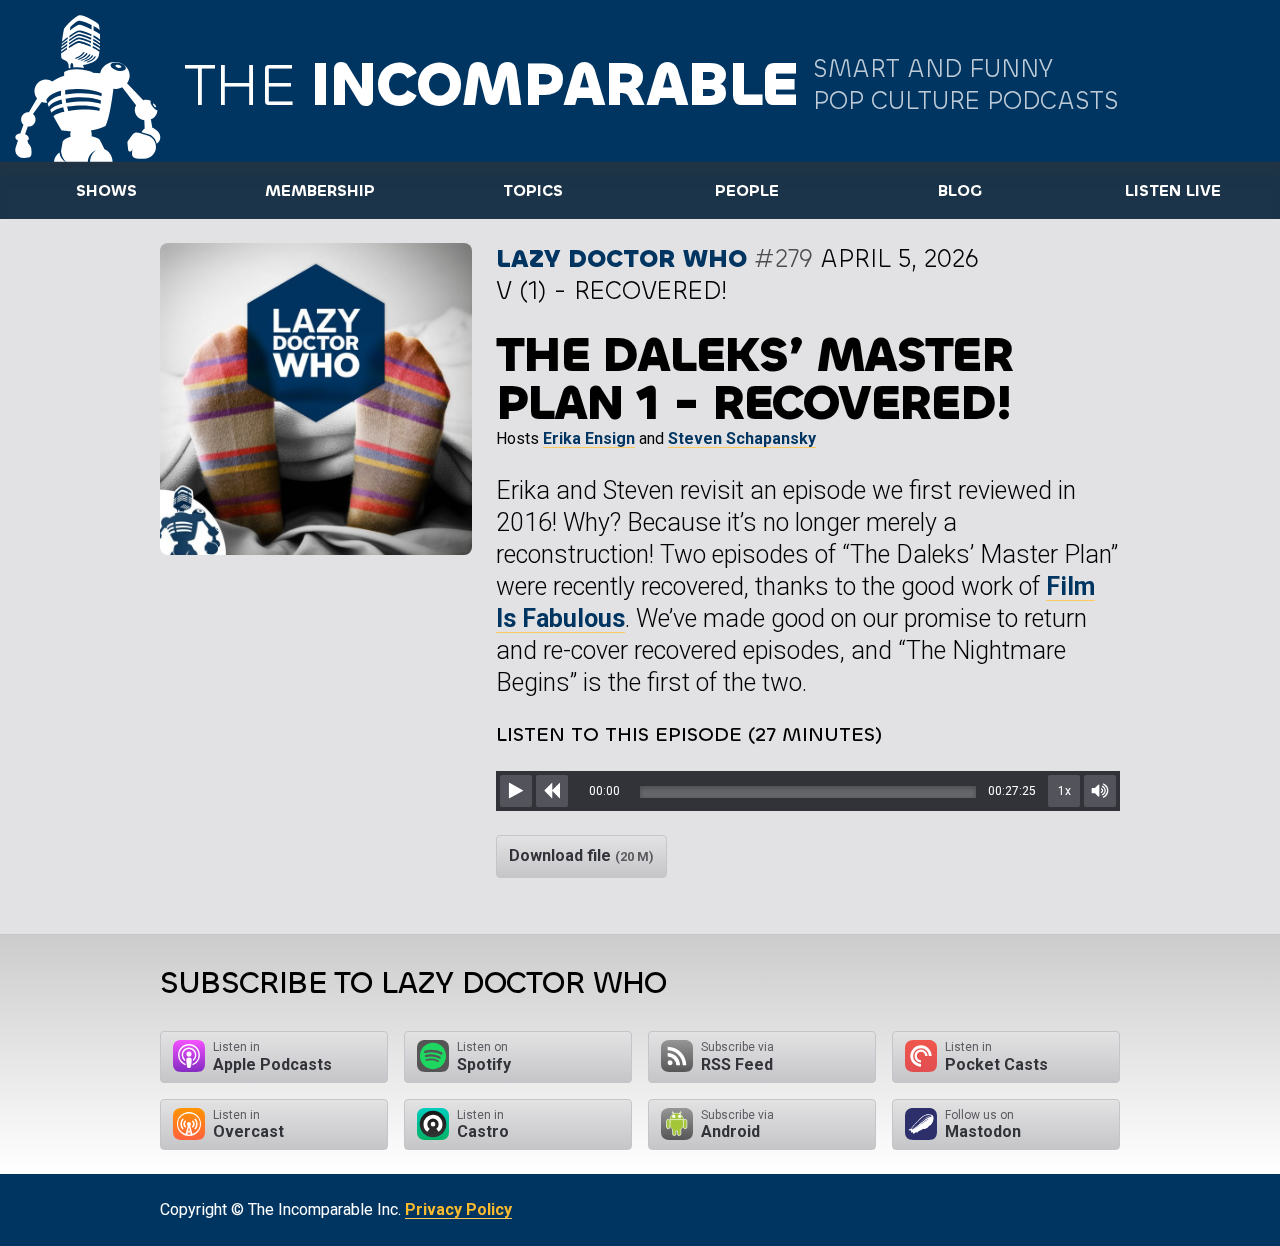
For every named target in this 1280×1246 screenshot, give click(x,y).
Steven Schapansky (742, 438)
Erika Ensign (589, 438)
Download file (581, 855)
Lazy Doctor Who (621, 258)
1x (1064, 791)
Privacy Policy (458, 1209)
